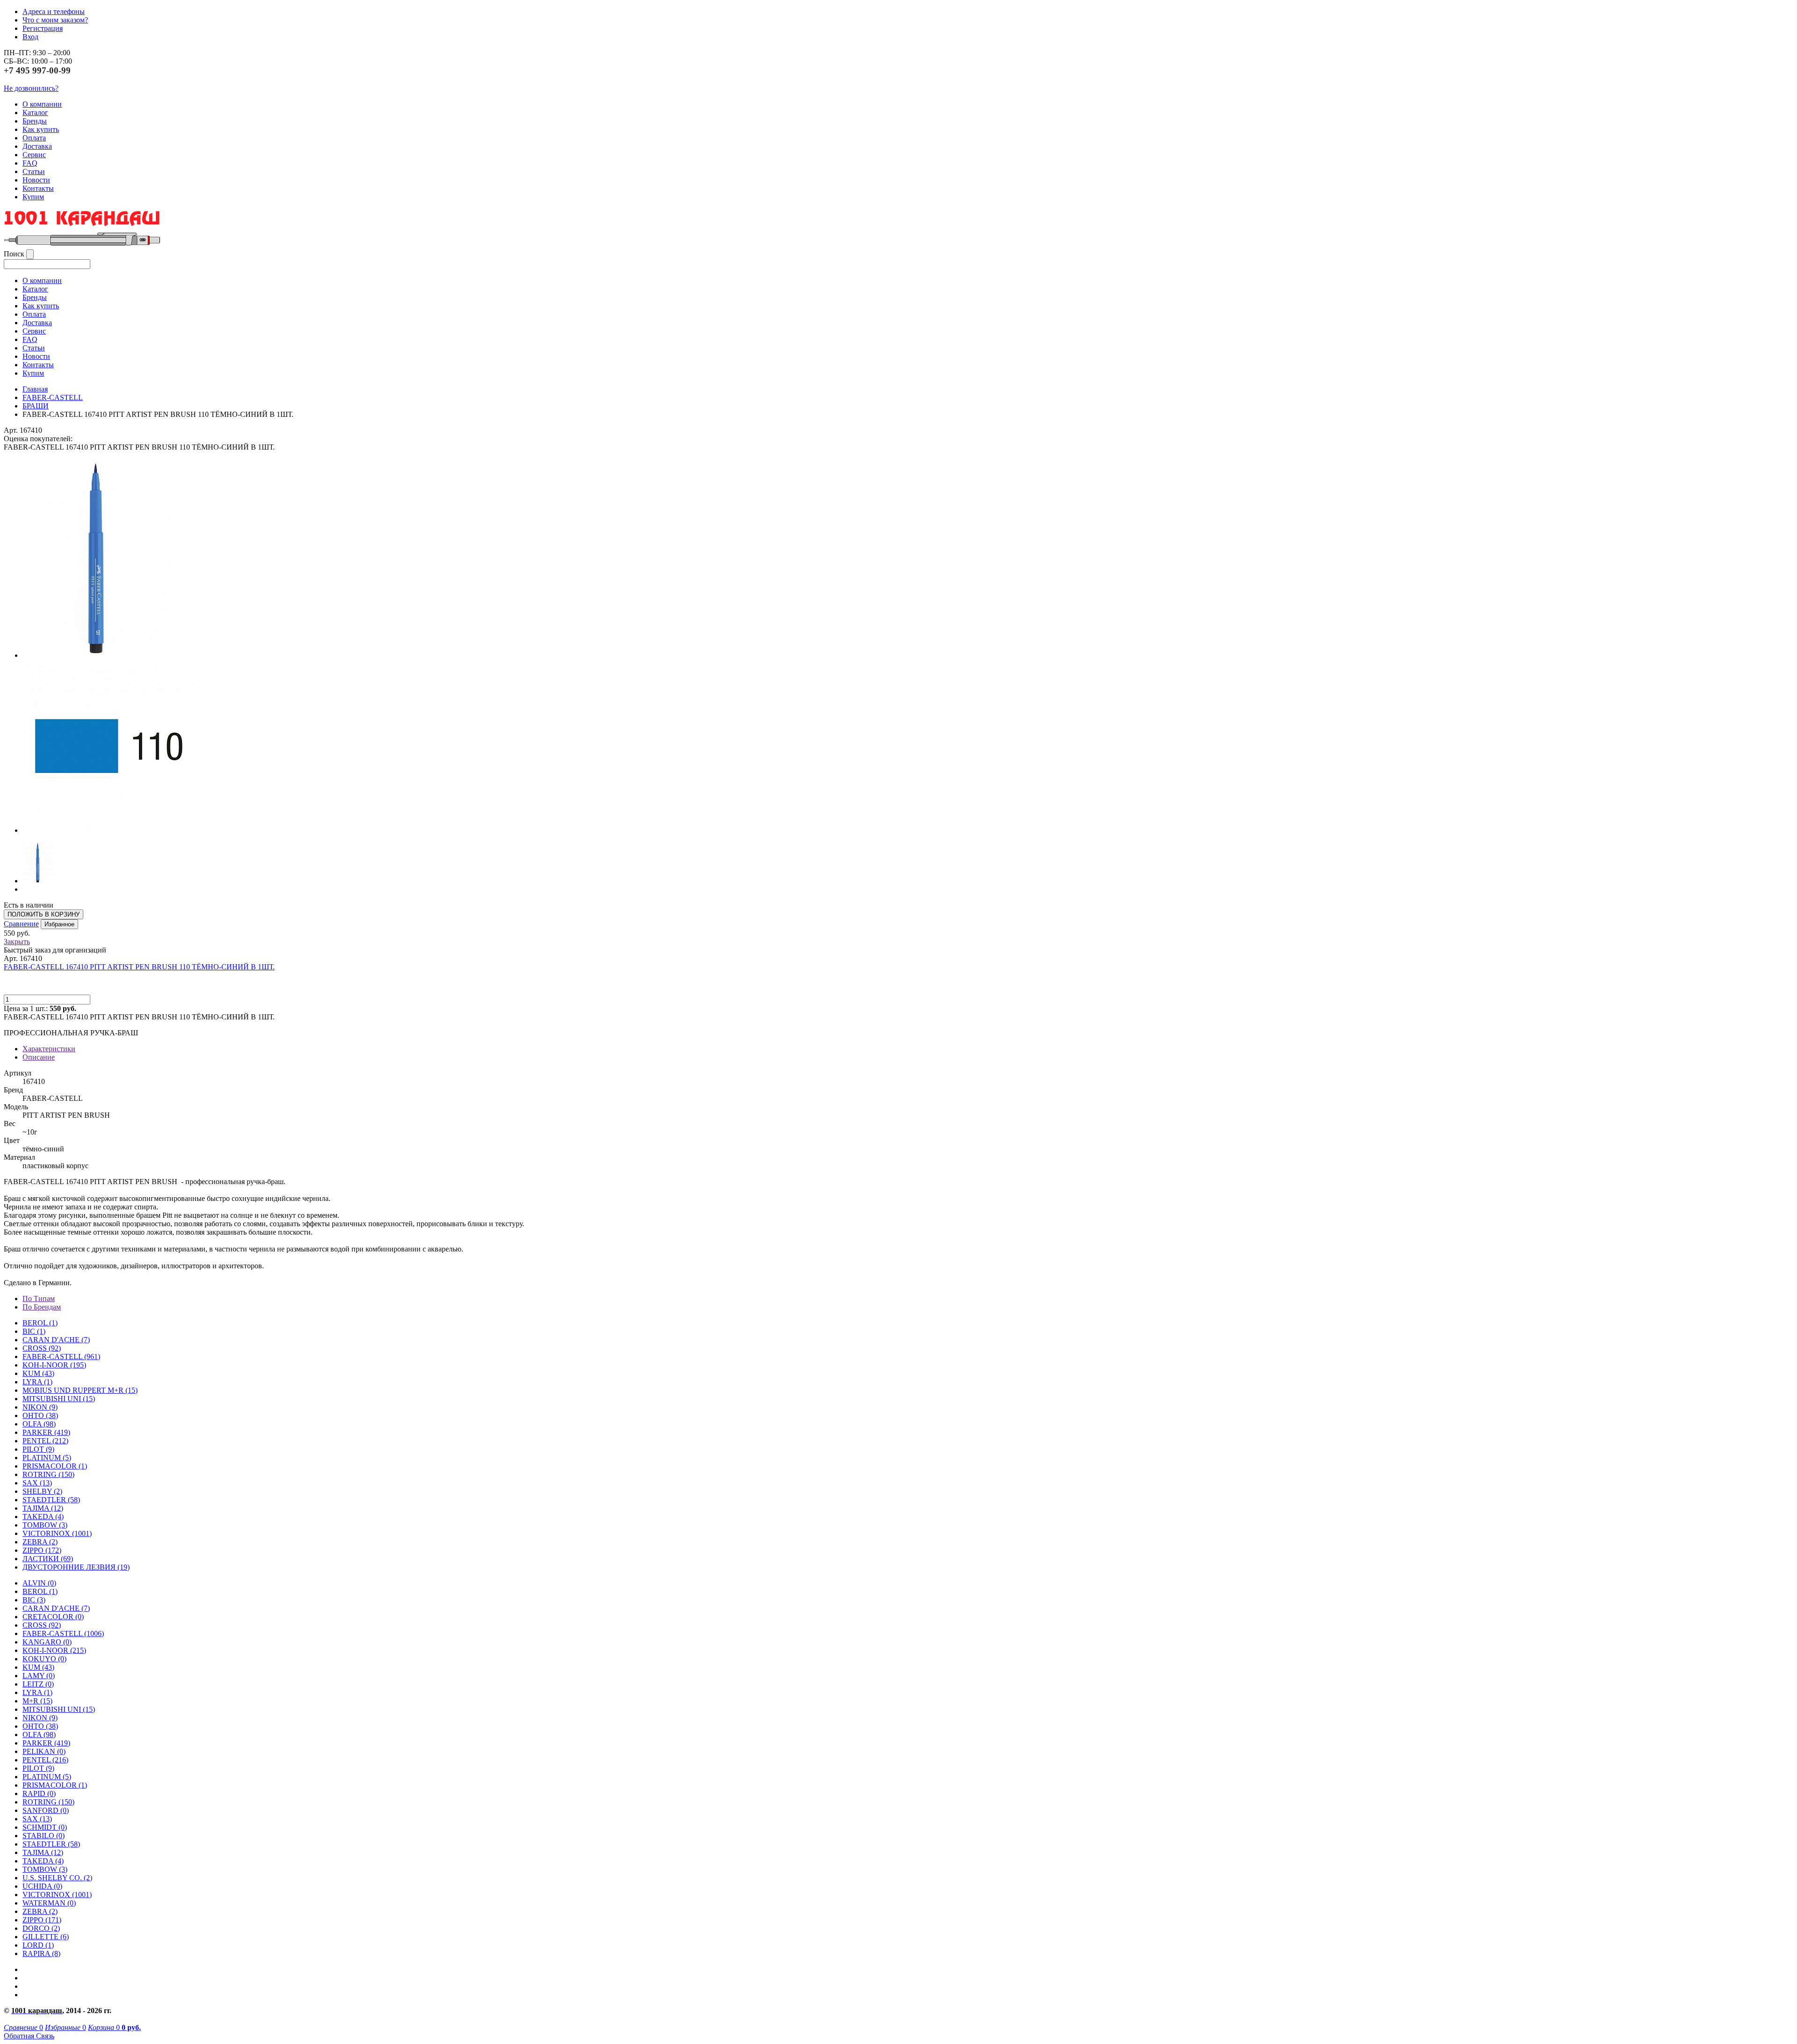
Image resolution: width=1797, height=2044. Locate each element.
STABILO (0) (44, 1836)
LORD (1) (38, 1945)
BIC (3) (34, 1600)
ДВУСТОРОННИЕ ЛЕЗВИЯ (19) (76, 1567)
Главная (35, 389)
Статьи (34, 171)
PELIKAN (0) (44, 1751)
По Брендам (42, 1307)
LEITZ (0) (38, 1684)
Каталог (35, 113)
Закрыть (17, 942)
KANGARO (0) (47, 1642)
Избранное (59, 924)
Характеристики (49, 1049)
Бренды (35, 121)
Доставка (37, 146)
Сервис (34, 155)
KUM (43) (38, 1373)
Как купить (41, 129)
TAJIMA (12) (43, 1852)
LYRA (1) (37, 1382)
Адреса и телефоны (54, 11)
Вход (30, 37)
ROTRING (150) (48, 1802)
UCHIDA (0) (42, 1886)
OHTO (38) (40, 1726)
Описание (39, 1057)
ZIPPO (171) (42, 1920)
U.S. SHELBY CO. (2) (57, 1878)
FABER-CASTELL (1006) (63, 1633)
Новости (36, 180)
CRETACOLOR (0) (53, 1617)
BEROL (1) (40, 1323)
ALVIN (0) (39, 1583)
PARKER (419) (46, 1743)
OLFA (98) (39, 1735)
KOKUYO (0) (44, 1659)
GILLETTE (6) (46, 1937)
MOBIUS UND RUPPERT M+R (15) (80, 1390)
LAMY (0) (39, 1676)
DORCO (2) (41, 1928)
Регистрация (43, 28)
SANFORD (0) (46, 1810)
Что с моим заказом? (55, 20)
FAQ (30, 163)
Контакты (38, 188)
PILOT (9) (38, 1449)
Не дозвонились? (31, 88)
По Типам (39, 1298)
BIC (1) (34, 1331)
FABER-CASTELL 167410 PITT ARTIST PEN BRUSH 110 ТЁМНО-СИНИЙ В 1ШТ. (139, 967)
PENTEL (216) (45, 1760)
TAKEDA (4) (43, 1517)
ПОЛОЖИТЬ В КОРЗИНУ (44, 914)
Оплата (34, 138)
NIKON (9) (40, 1718)
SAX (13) (37, 1819)
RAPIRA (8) (41, 1953)
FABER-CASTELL (53, 397)
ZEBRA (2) (40, 1542)
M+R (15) (37, 1701)
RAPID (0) (39, 1793)
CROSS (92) (42, 1625)
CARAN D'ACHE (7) (56, 1608)
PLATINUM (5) (47, 1777)
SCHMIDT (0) (45, 1827)
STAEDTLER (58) (51, 1844)
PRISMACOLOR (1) (55, 1466)
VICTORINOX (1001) (57, 1895)
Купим (33, 197)
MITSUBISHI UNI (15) (59, 1709)
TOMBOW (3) (45, 1525)
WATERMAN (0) (49, 1903)
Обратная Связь (29, 2036)
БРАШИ (36, 406)
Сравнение (21, 924)
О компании (42, 104)
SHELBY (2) (42, 1491)
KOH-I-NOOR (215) (54, 1650)
